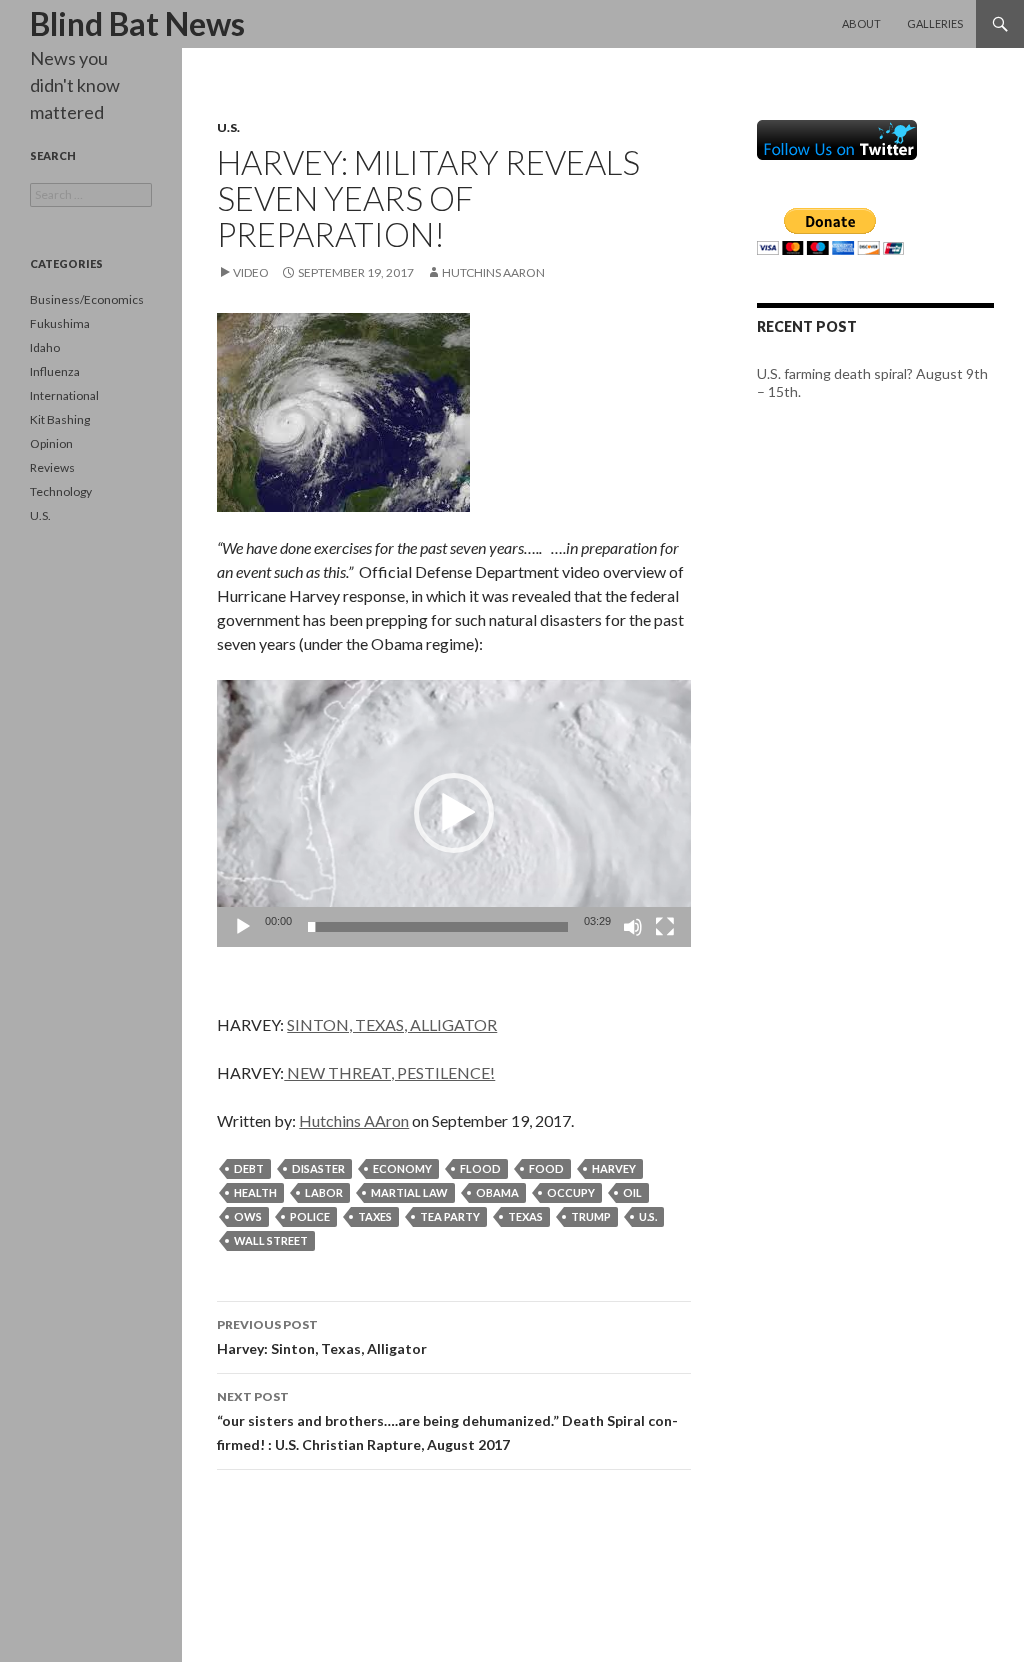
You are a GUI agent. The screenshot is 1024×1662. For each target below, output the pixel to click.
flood (480, 1168)
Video (251, 272)
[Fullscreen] (665, 927)
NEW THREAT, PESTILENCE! (389, 1072)
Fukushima (60, 323)
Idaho (45, 347)
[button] (454, 813)
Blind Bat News (137, 23)
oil (632, 1192)
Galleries (935, 23)
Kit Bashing (60, 419)
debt (249, 1168)
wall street (271, 1240)
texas (525, 1216)
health (255, 1192)
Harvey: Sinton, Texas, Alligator (322, 1337)
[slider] (438, 927)
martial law (409, 1192)
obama (497, 1192)
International (64, 395)
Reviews (52, 467)
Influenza (55, 371)
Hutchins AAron (493, 272)
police (310, 1216)
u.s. (648, 1216)
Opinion (51, 443)
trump (591, 1216)
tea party (450, 1216)
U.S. (228, 127)
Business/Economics (87, 299)
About (861, 23)
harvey (614, 1168)
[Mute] (633, 927)
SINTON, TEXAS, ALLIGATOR (392, 1024)
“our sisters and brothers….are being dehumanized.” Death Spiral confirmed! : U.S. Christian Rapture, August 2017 (447, 1421)
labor (324, 1192)
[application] (454, 813)
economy (402, 1168)
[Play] (243, 927)
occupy (571, 1192)
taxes (375, 1216)
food (546, 1168)
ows (248, 1216)
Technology (61, 491)
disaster (318, 1168)
